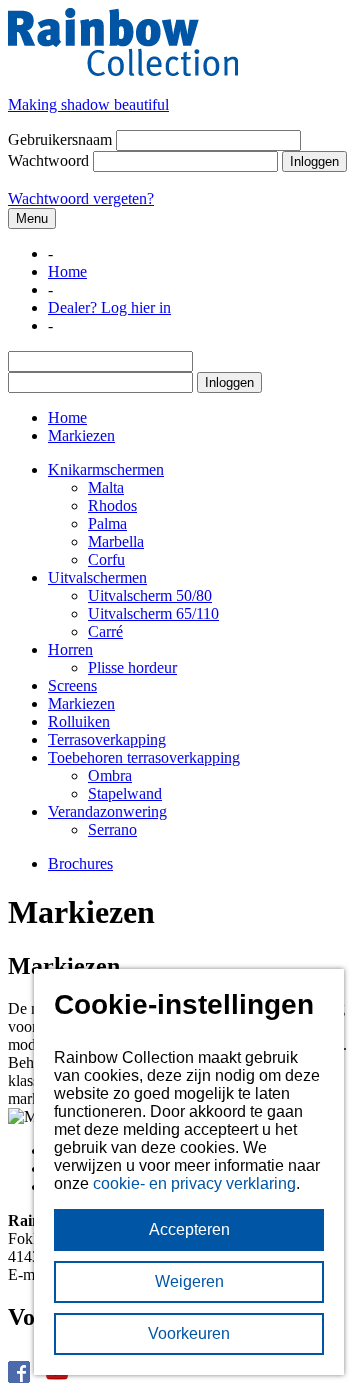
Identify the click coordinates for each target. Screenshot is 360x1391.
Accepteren (189, 1229)
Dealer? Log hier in (109, 307)
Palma (107, 523)
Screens (72, 685)
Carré (105, 631)
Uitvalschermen (97, 577)
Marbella (116, 541)
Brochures (80, 863)
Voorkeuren (189, 1333)
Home (67, 271)
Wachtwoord (48, 160)
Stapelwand (125, 793)
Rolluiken (79, 721)
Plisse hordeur (132, 667)
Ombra (110, 775)
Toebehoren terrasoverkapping (144, 757)
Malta (106, 487)
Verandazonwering (107, 811)
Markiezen (81, 703)
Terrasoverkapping (107, 739)
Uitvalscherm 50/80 (150, 595)
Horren (70, 649)
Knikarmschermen (106, 469)
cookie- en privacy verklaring (194, 1183)
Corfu (106, 559)
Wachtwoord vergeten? (81, 198)
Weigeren (189, 1281)
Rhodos (112, 505)
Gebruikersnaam (60, 139)
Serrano (112, 829)
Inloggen (314, 161)
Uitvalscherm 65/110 (153, 613)
